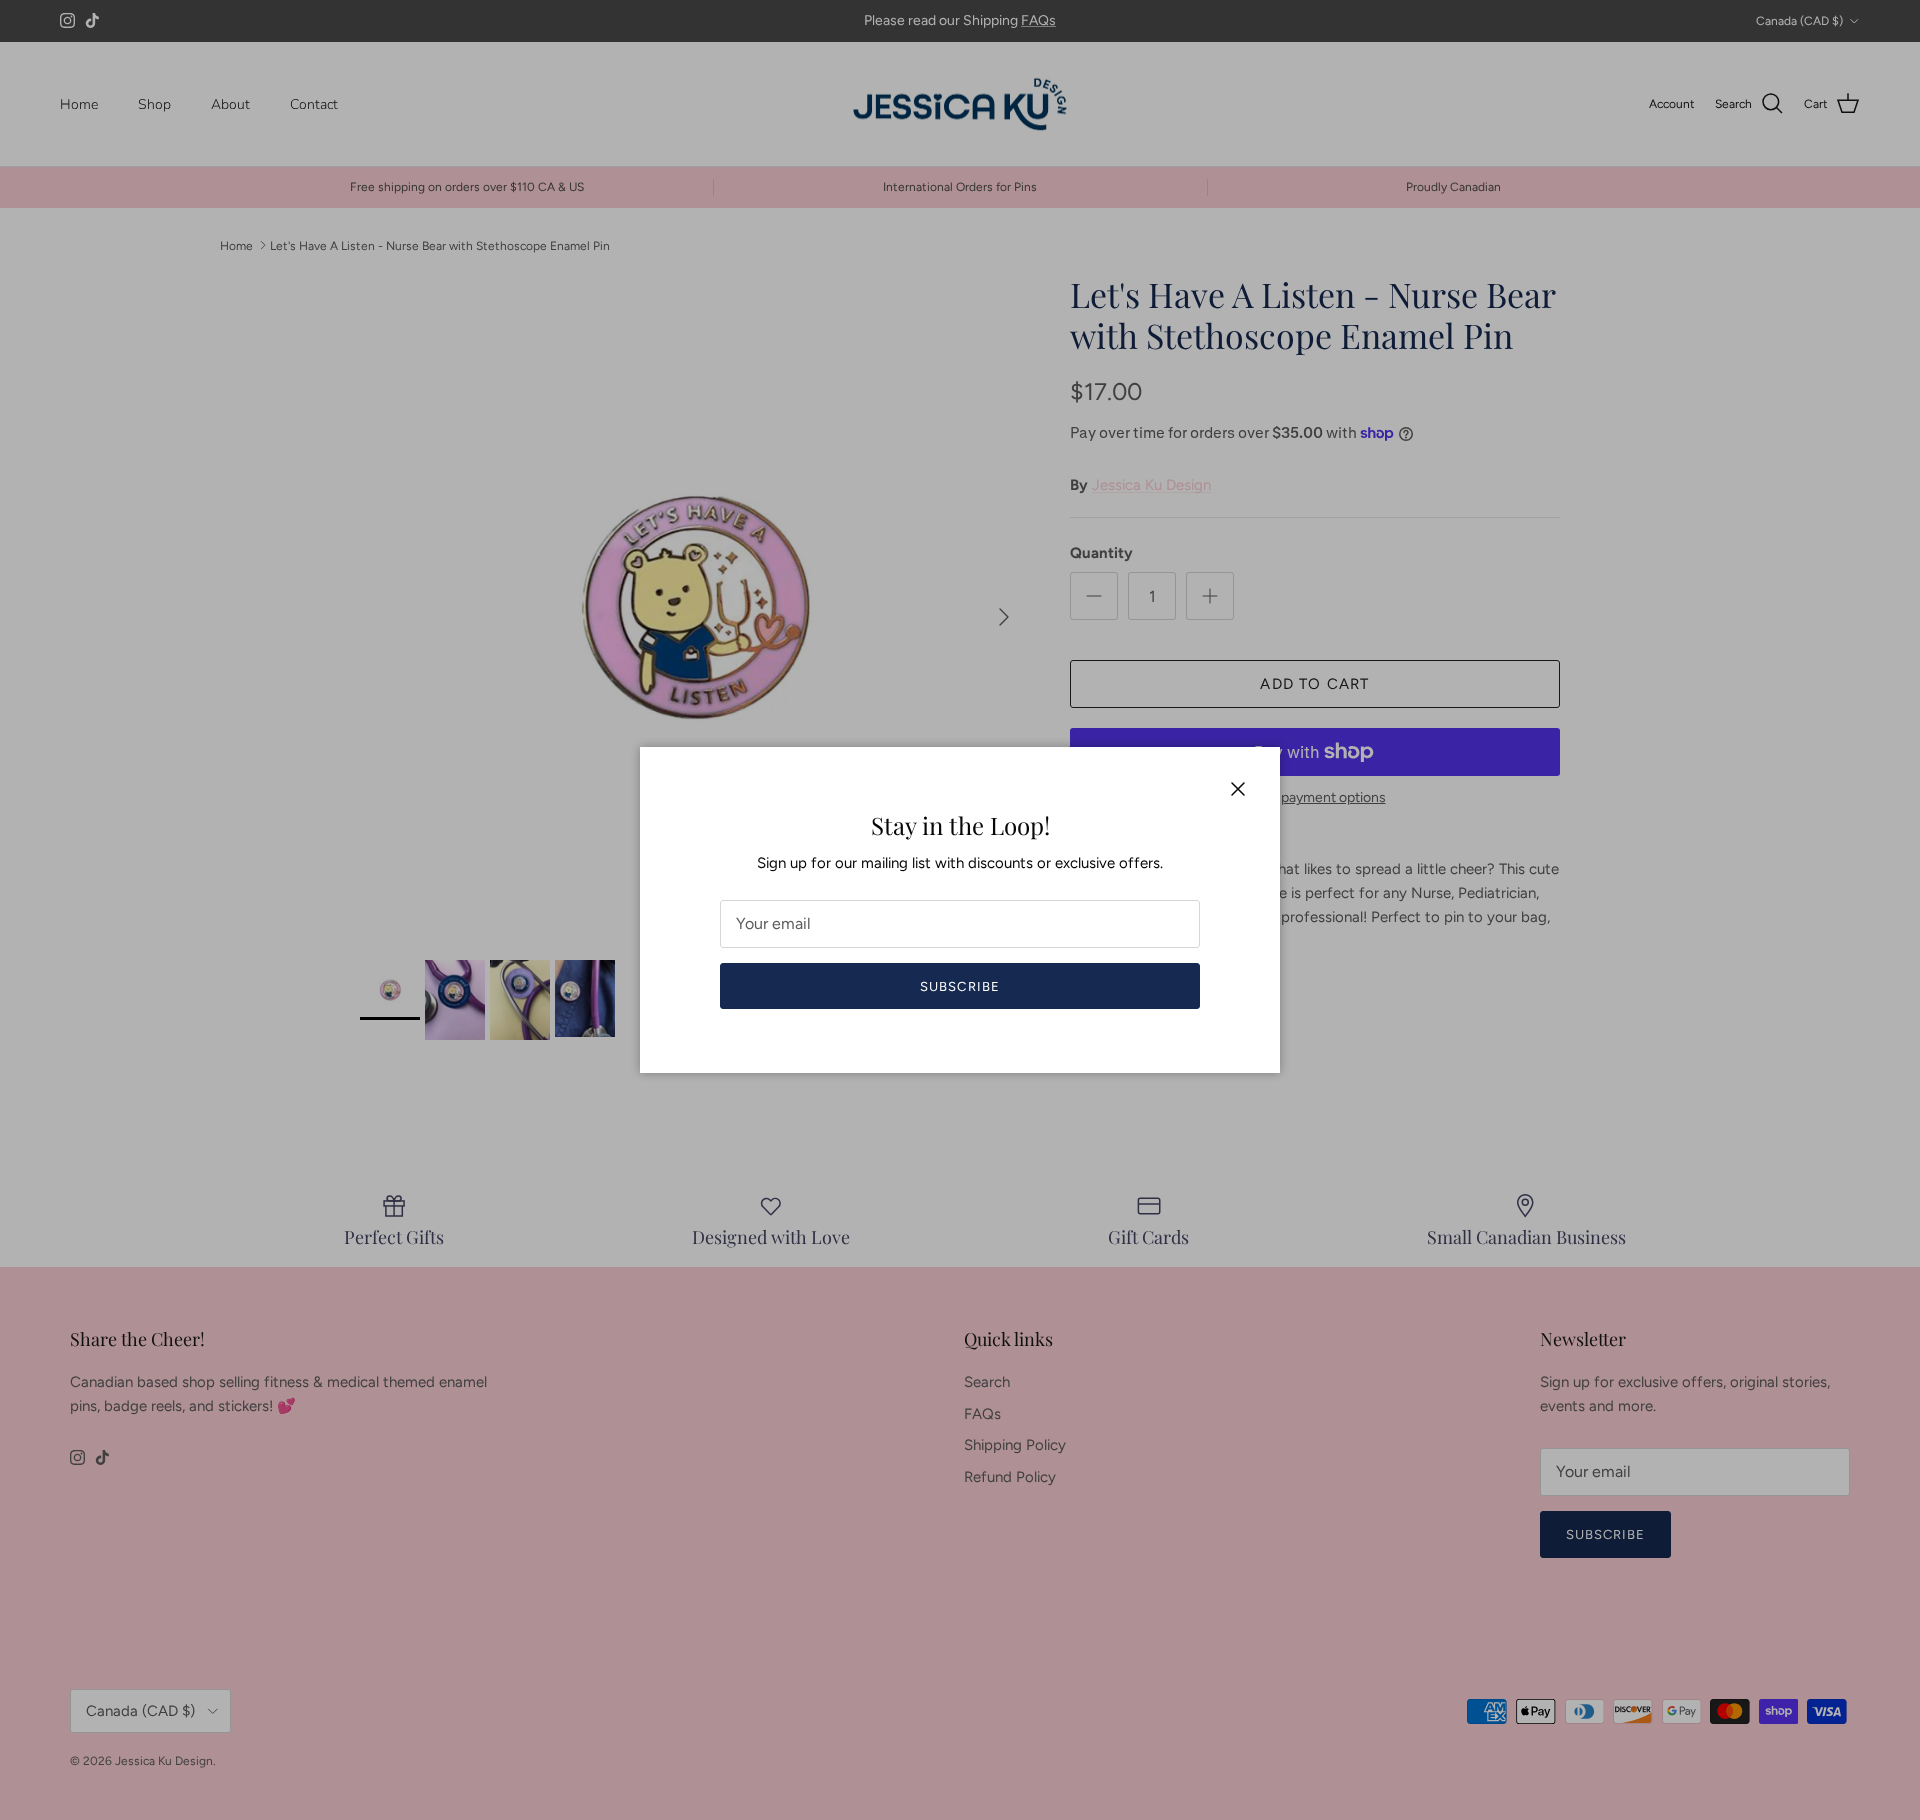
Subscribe (959, 986)
